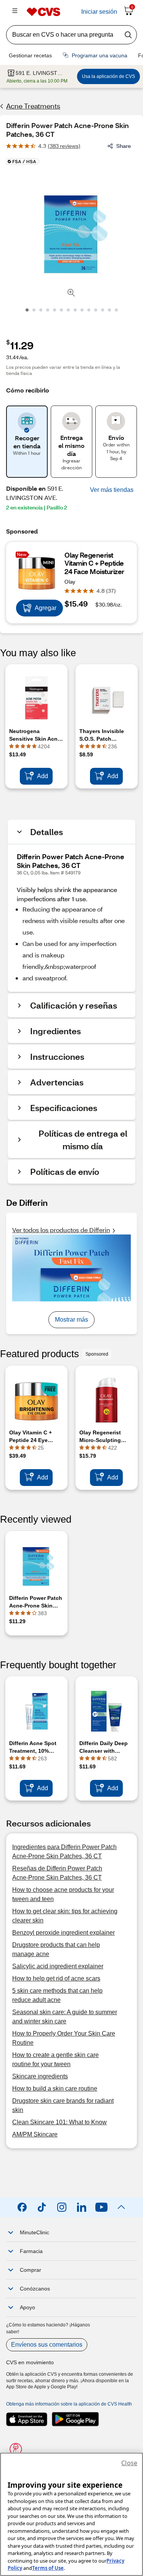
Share (124, 146)
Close (129, 2463)
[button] (112, 490)
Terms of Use (48, 2568)
